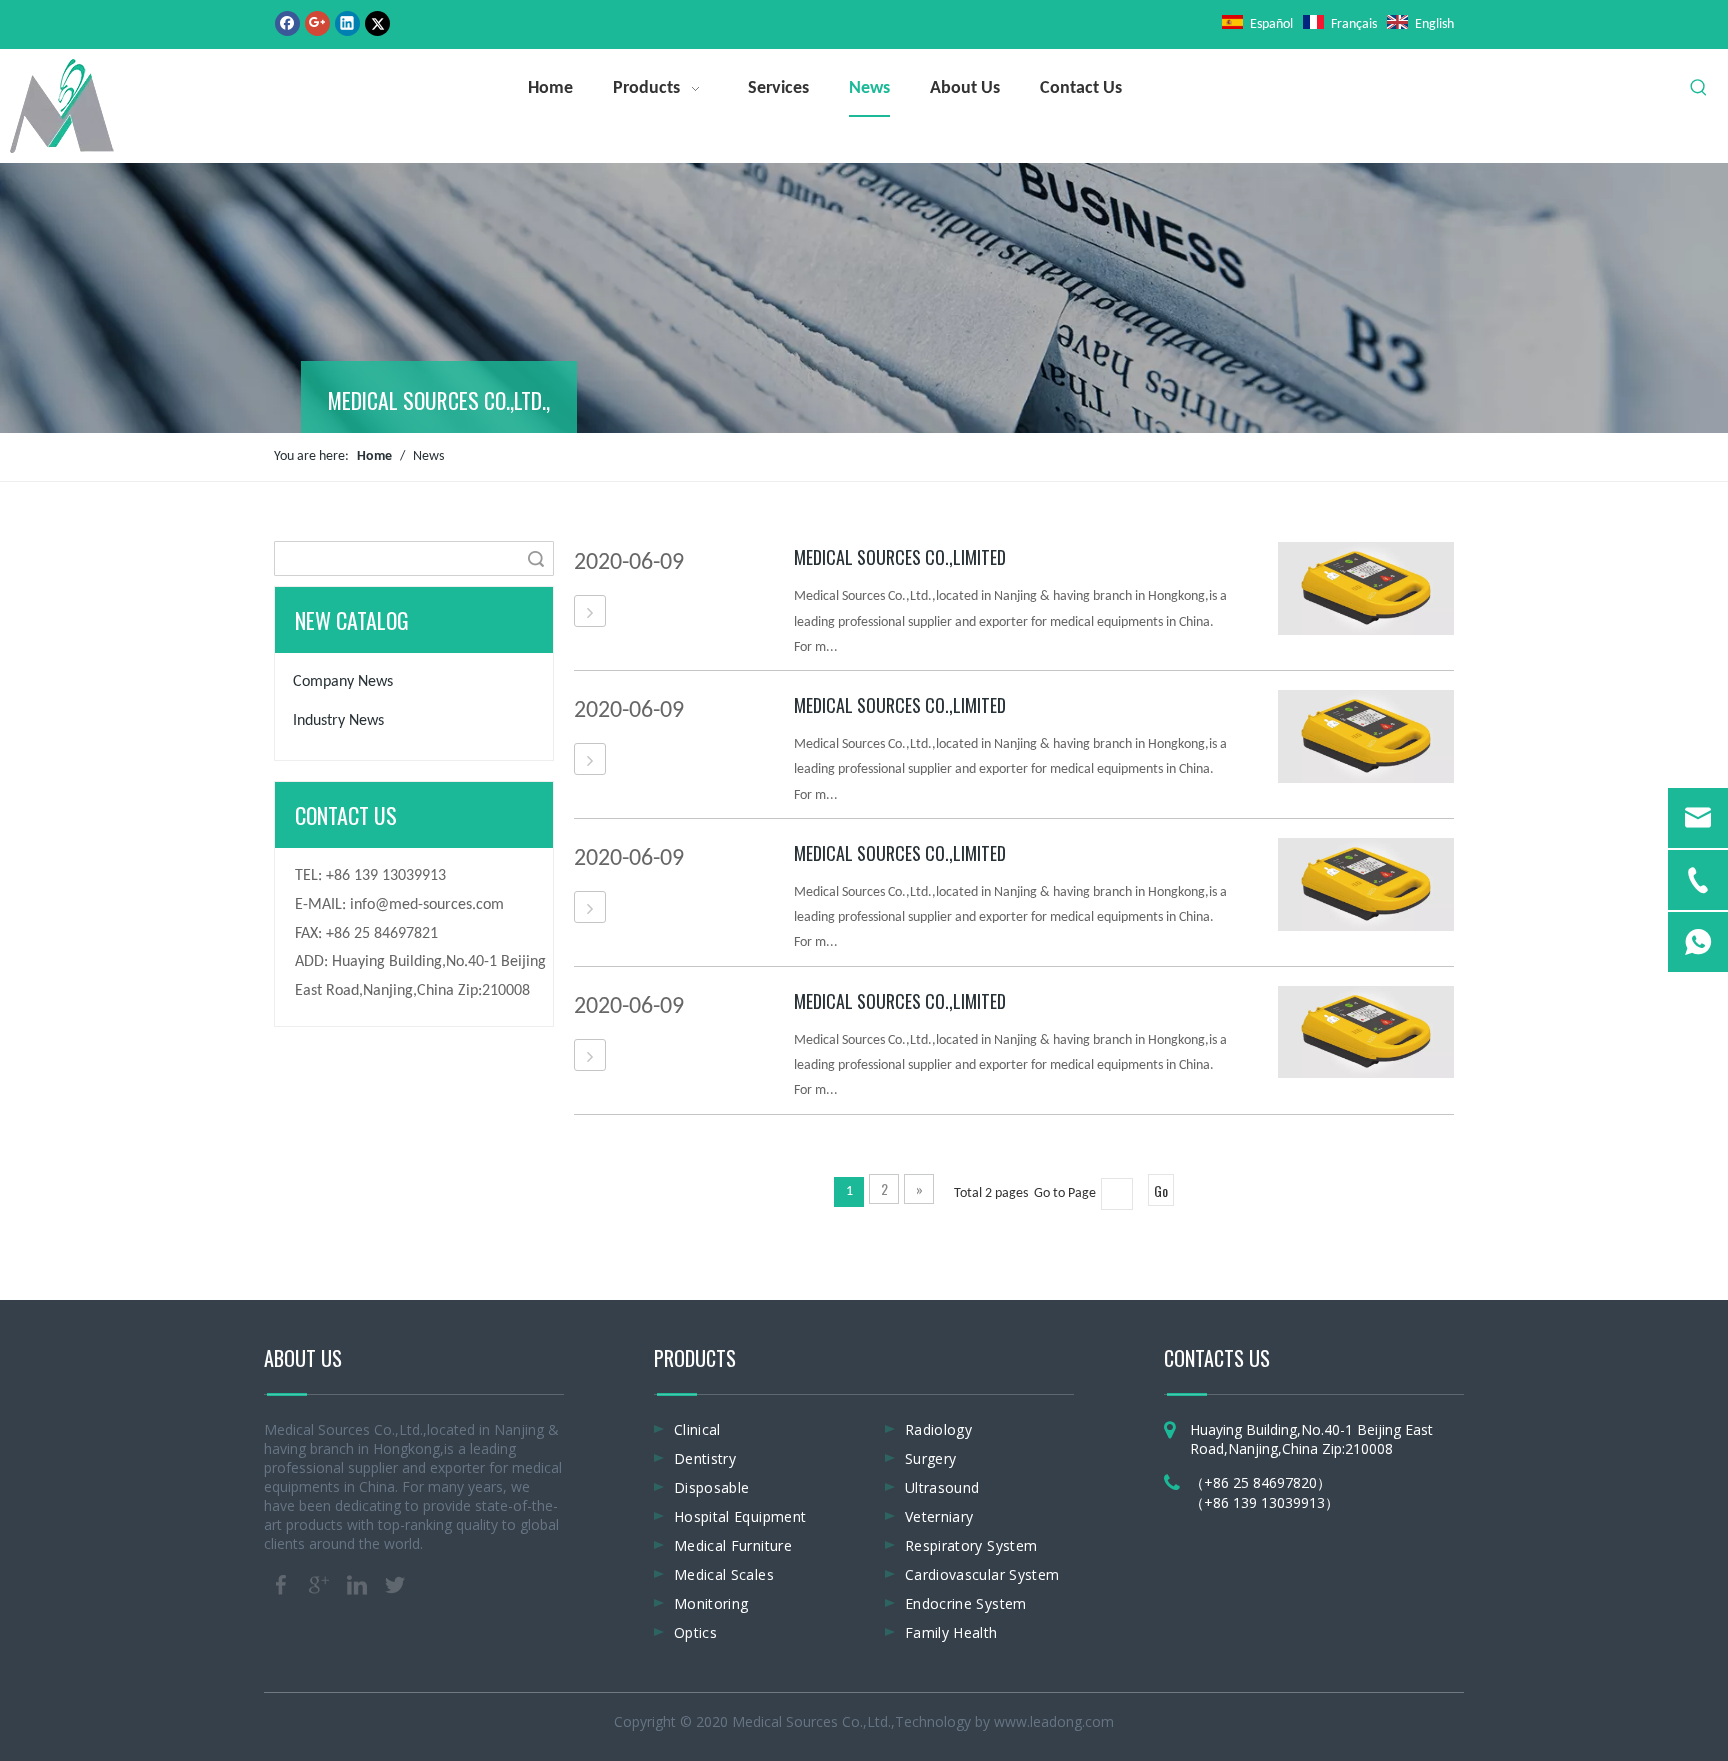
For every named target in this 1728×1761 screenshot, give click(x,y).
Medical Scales (724, 1574)
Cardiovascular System (982, 1574)
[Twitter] (377, 23)
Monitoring (711, 1603)
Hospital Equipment (740, 1516)
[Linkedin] (347, 23)
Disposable (712, 1487)
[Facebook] (287, 23)
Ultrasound (942, 1487)
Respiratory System (971, 1545)
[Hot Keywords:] (1699, 88)
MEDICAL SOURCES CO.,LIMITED (900, 557)
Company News (343, 682)
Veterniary (939, 1516)
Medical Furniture (733, 1545)
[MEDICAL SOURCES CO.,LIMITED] (590, 612)
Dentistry (705, 1458)
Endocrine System (966, 1603)
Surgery (930, 1458)
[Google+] (317, 23)
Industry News (338, 721)
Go (1161, 1190)
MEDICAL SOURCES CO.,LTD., (439, 400)
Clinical (697, 1429)
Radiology (938, 1429)
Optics (695, 1632)
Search (536, 558)
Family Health (951, 1632)
